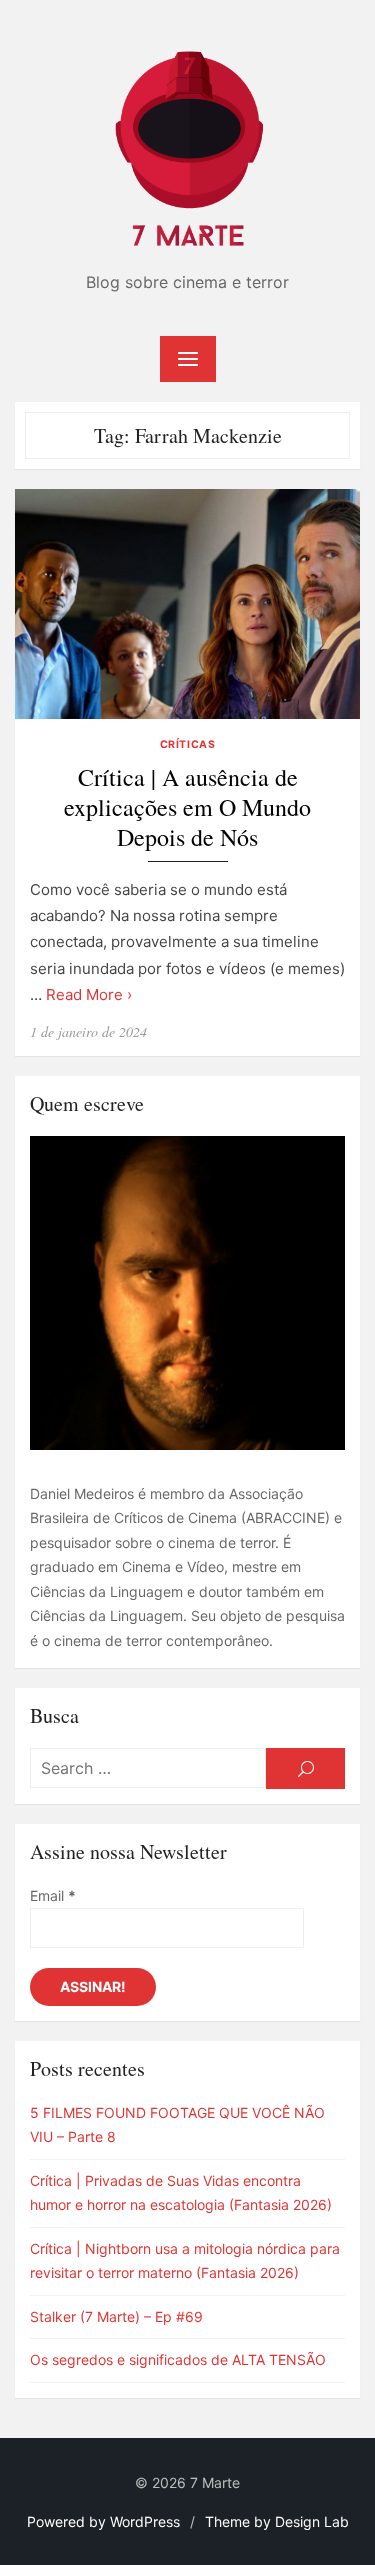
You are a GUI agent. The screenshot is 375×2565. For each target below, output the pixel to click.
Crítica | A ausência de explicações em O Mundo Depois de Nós (187, 807)
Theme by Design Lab (277, 2521)
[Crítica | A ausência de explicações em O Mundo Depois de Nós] (187, 604)
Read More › (89, 994)
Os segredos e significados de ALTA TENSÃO (178, 2359)
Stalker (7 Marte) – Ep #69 (116, 2316)
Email (53, 1895)
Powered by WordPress (103, 2521)
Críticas (187, 744)
